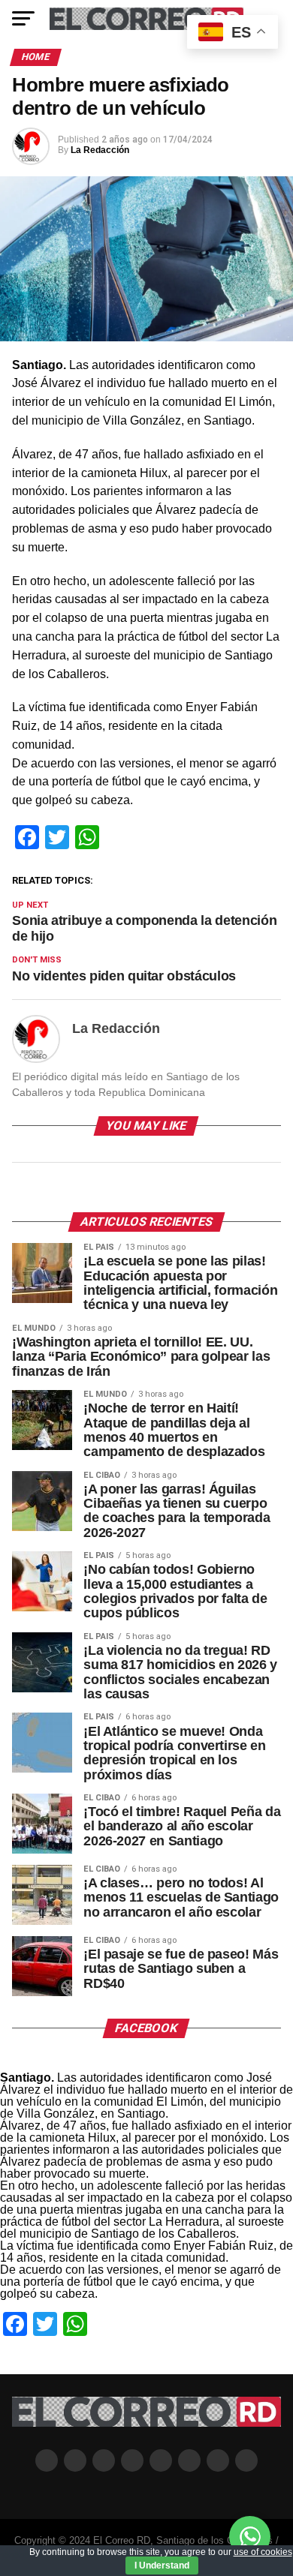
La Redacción (100, 150)
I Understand (162, 2565)
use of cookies (263, 2552)
